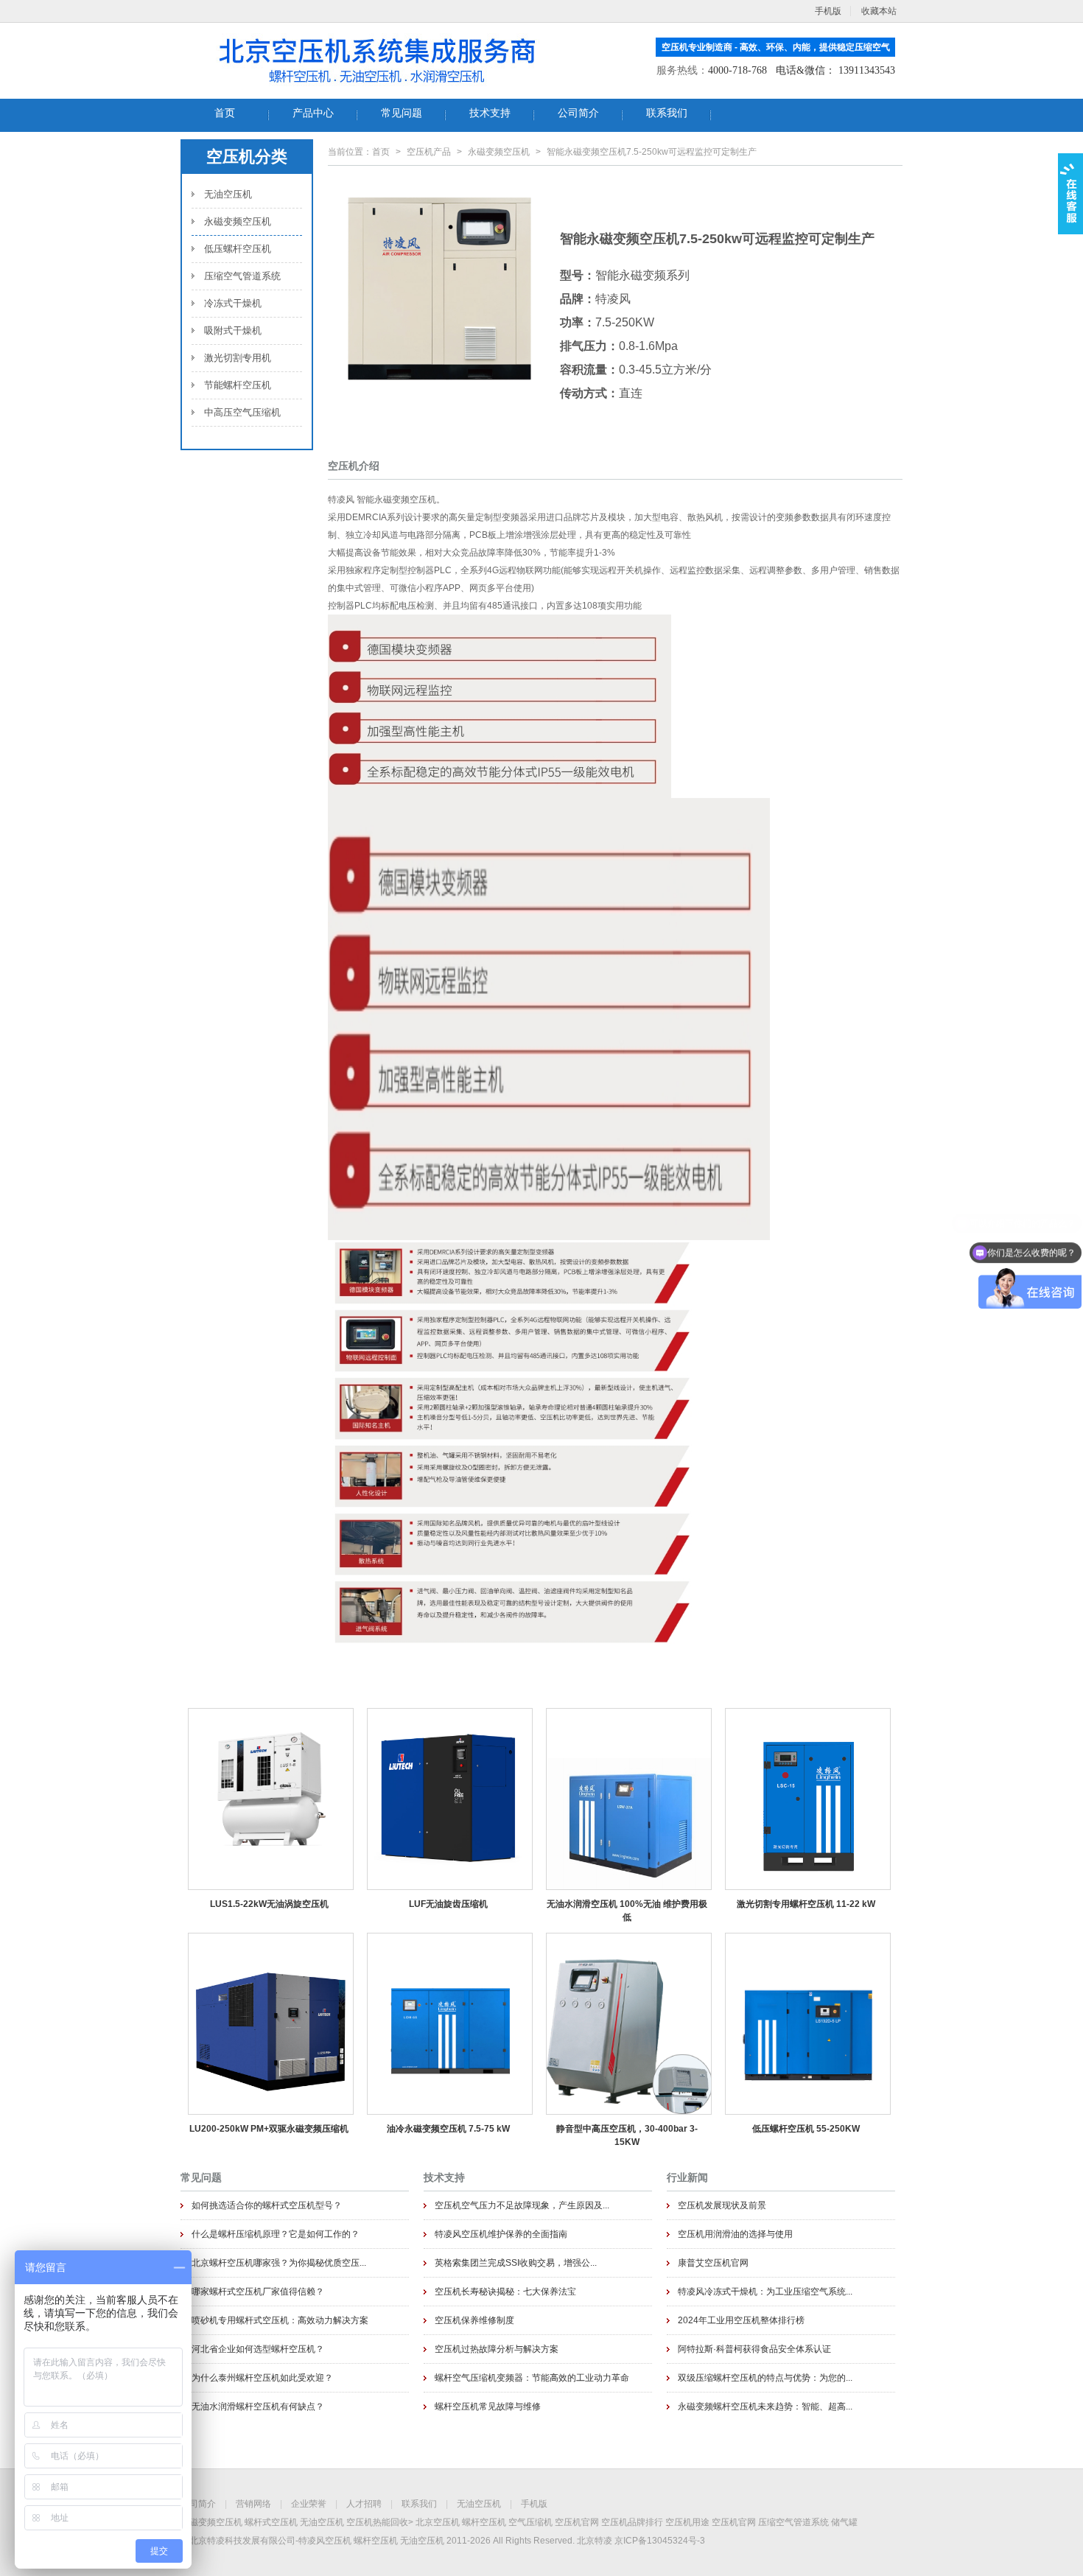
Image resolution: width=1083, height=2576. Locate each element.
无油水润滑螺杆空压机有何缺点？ (258, 2407)
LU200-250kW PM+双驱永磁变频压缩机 (269, 2129)
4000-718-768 (737, 70)
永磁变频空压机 (238, 221)
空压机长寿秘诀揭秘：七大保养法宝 (505, 2292)
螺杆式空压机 (271, 2522)
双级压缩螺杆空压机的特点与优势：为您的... (765, 2378)
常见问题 (201, 2177)
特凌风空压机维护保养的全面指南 (501, 2234)
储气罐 (844, 2522)
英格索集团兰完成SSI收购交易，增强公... (516, 2263)
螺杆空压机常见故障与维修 (488, 2407)
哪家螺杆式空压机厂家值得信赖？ (258, 2292)
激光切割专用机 (238, 358)
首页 (381, 152)
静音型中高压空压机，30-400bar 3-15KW (627, 2135)
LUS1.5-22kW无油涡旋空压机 (269, 1904)
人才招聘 (364, 2504)
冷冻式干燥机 (233, 303)
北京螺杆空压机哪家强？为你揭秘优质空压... (279, 2263)
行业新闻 (687, 2177)
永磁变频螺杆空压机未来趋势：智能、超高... (765, 2407)
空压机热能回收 (377, 2522)
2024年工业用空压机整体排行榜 (741, 2320)
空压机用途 (687, 2522)
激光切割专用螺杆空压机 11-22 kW (806, 1904)
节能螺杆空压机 (238, 385)
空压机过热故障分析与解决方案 (497, 2349)
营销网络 (253, 2504)
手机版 (534, 2504)
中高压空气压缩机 (242, 412)
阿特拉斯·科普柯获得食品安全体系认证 (754, 2349)
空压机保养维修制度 (474, 2320)
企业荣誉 (309, 2504)
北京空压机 (438, 2522)
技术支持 (444, 2177)
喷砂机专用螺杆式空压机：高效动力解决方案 (280, 2320)
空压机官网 (577, 2522)
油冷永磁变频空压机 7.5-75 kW (448, 2129)
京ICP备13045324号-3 (660, 2541)
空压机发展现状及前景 (722, 2205)
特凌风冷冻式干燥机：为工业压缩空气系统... (765, 2292)
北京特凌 (595, 2541)
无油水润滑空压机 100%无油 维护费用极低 (627, 1911)
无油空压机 (228, 194)
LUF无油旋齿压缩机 (448, 1904)
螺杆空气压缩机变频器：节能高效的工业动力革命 (532, 2378)
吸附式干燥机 (233, 330)
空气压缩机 (530, 2522)
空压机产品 (429, 152)
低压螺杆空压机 (238, 249)
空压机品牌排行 (632, 2522)
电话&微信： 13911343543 (835, 70)
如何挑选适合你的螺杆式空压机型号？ (267, 2205)
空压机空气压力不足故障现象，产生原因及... (522, 2205)
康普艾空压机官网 (713, 2263)
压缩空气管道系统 (242, 276)
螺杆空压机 (484, 2522)
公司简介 (198, 2504)
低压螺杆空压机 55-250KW (806, 2129)
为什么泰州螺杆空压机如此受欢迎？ (262, 2378)
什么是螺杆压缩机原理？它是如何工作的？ (276, 2234)
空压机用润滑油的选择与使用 (735, 2234)
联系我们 (419, 2504)
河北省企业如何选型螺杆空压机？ (258, 2349)
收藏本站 (879, 11)
